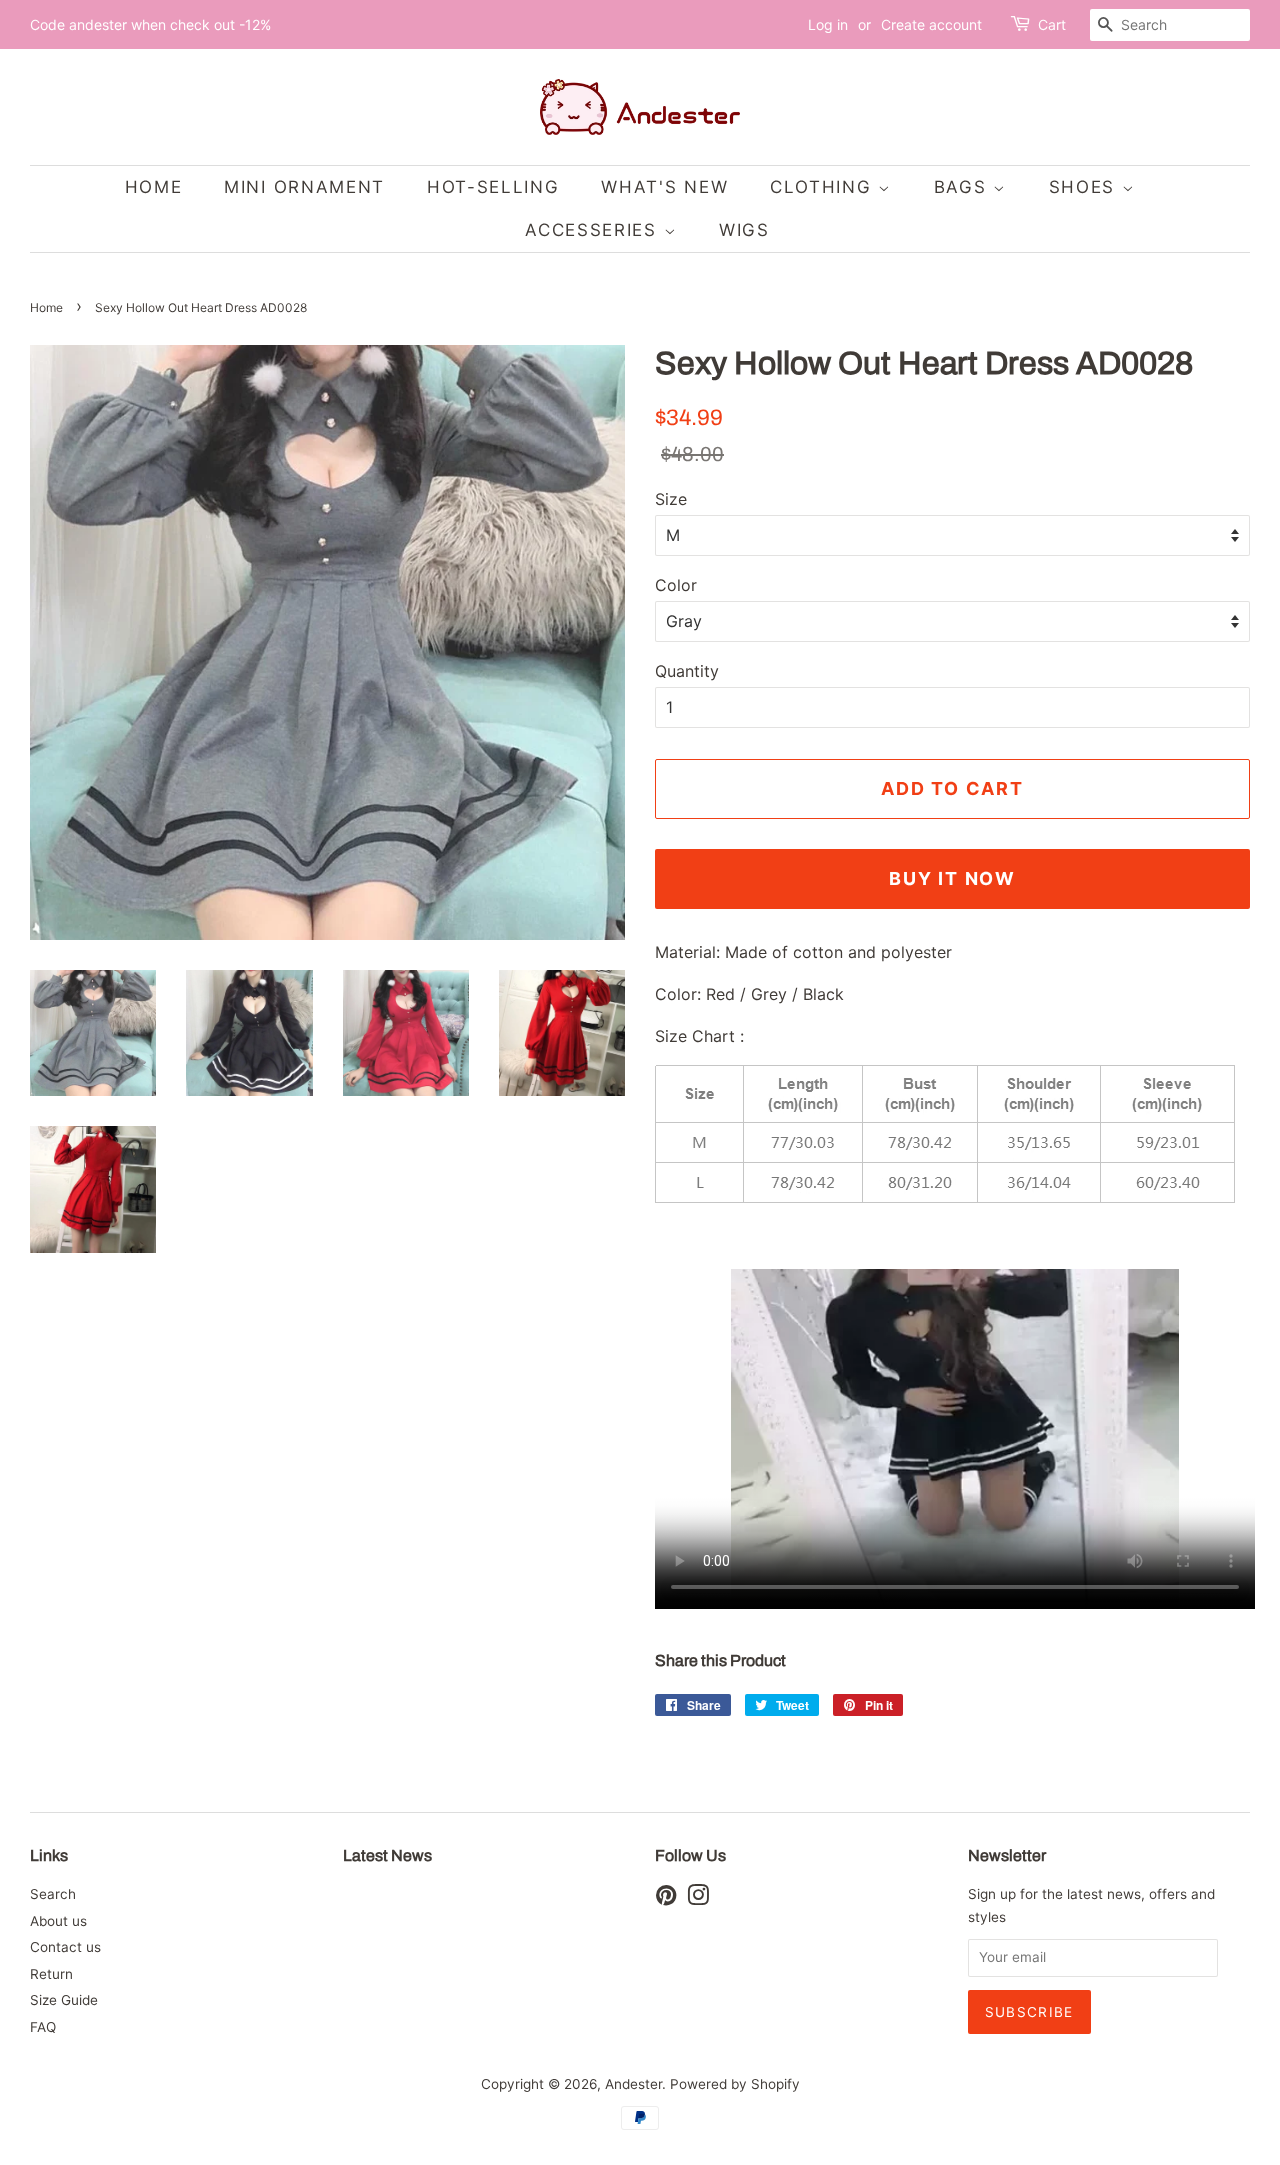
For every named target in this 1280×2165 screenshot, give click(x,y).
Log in (828, 24)
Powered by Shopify (735, 2084)
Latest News (387, 1855)
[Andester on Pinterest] (666, 1899)
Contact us (65, 1947)
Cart (1052, 24)
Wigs (744, 230)
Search (53, 1894)
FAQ (43, 2027)
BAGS (964, 187)
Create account (931, 24)
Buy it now (952, 878)
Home (46, 307)
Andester (633, 2084)
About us (58, 1921)
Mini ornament (304, 187)
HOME (154, 187)
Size (671, 499)
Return (51, 1974)
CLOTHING (824, 187)
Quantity (687, 671)
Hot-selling (493, 187)
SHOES (1085, 187)
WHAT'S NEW (664, 187)
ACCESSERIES (594, 230)
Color (676, 585)
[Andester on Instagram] (698, 1899)
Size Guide (64, 2000)
